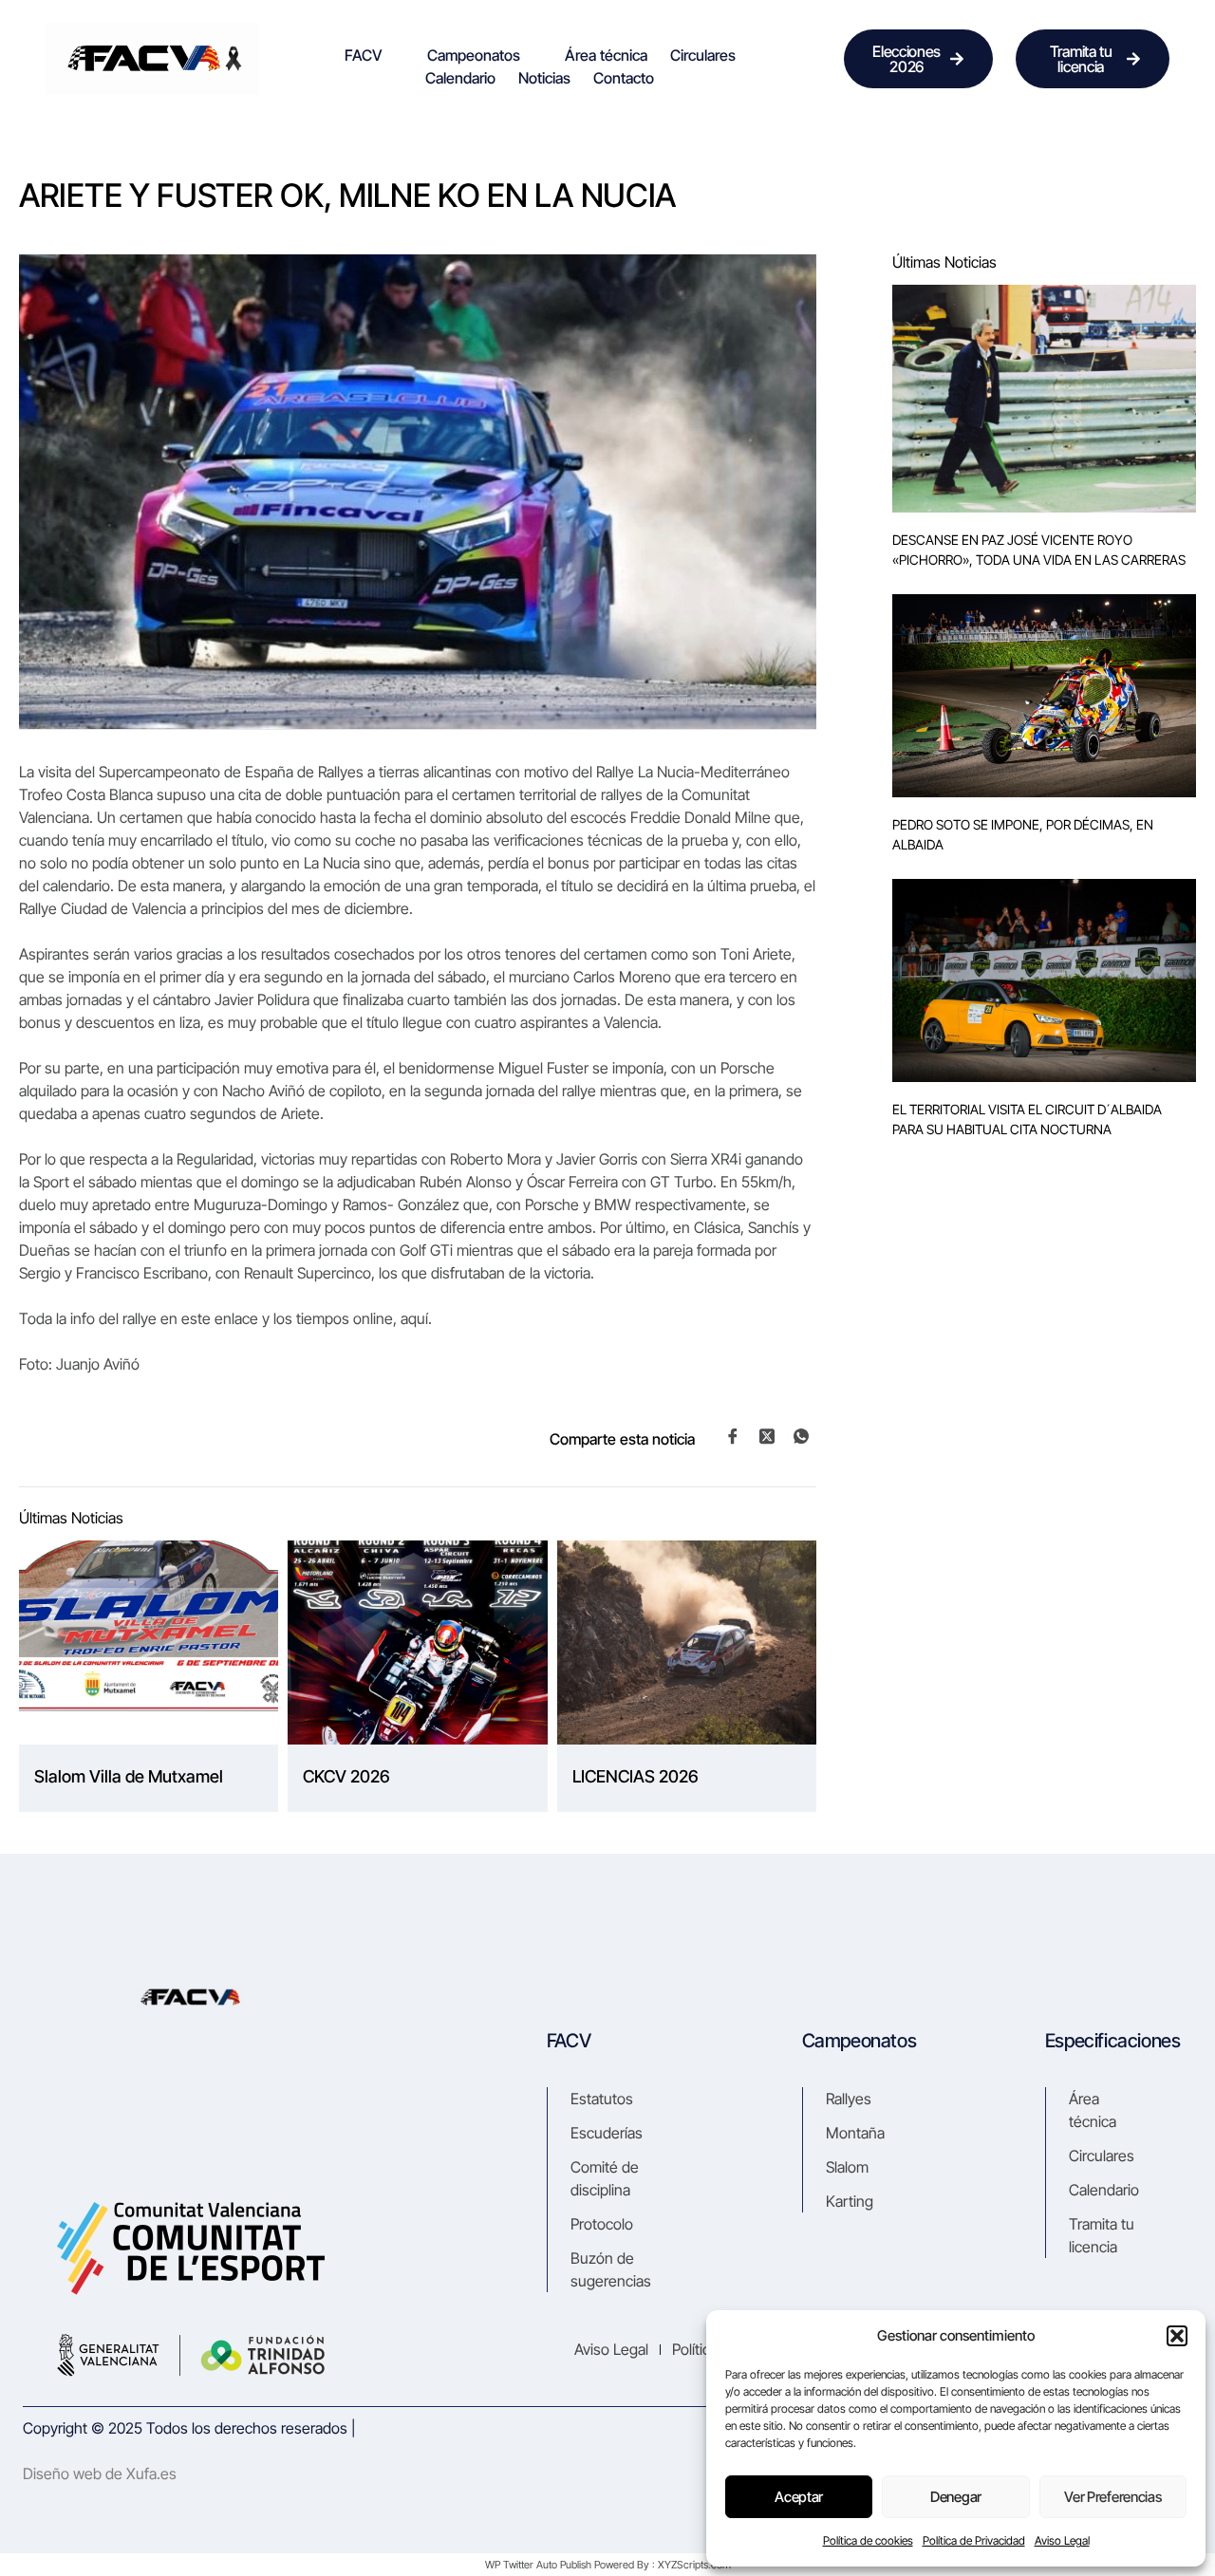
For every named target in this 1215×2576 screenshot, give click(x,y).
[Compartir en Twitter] (767, 1436)
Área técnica (606, 55)
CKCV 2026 (346, 1776)
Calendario (460, 78)
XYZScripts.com (694, 2565)
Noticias (544, 78)
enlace (236, 1318)
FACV (364, 55)
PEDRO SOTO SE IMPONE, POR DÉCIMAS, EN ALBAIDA (1023, 834)
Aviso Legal (1062, 2540)
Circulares (703, 55)
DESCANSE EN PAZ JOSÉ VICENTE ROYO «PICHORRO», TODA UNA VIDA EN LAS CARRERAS (1039, 550)
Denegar (956, 2497)
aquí (414, 1318)
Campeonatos (474, 55)
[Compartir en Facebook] (733, 1437)
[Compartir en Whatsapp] (801, 1437)
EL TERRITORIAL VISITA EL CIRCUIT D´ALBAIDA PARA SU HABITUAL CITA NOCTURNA (1027, 1119)
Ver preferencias (1112, 2497)
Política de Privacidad (974, 2540)
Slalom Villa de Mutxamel (129, 1776)
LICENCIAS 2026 (636, 1776)
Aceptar (799, 2497)
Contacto (624, 78)
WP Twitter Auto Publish (538, 2565)
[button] (1177, 2336)
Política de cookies (868, 2540)
